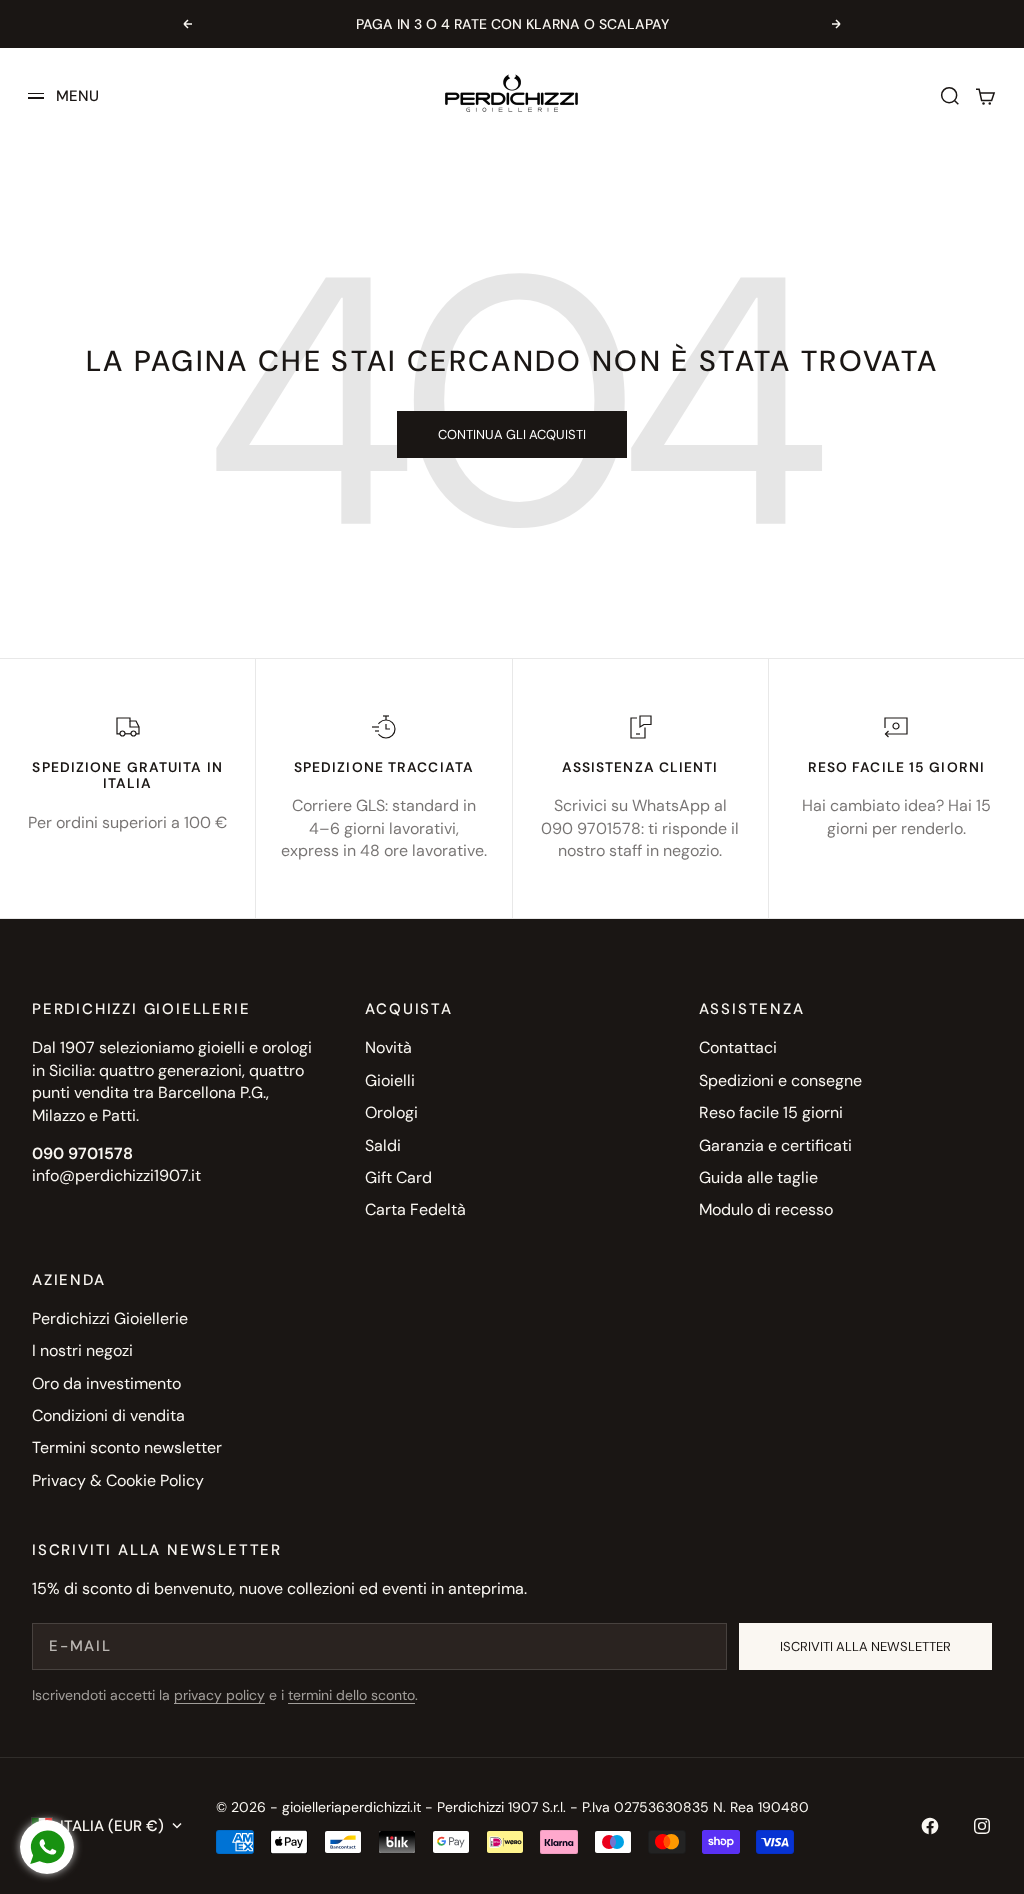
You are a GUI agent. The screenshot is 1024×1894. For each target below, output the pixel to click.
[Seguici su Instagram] (982, 1826)
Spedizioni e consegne (780, 1080)
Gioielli (390, 1080)
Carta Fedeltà (415, 1209)
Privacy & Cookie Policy (118, 1480)
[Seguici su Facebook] (930, 1826)
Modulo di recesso (766, 1209)
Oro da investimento (106, 1383)
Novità (388, 1047)
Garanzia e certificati (775, 1145)
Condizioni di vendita (108, 1415)
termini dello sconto (351, 1695)
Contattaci (738, 1047)
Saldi (383, 1145)
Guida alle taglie (758, 1177)
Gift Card (398, 1177)
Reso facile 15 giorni (771, 1112)
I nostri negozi (82, 1350)
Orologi (391, 1112)
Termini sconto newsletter (127, 1447)
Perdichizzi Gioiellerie (110, 1318)
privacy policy (219, 1695)
